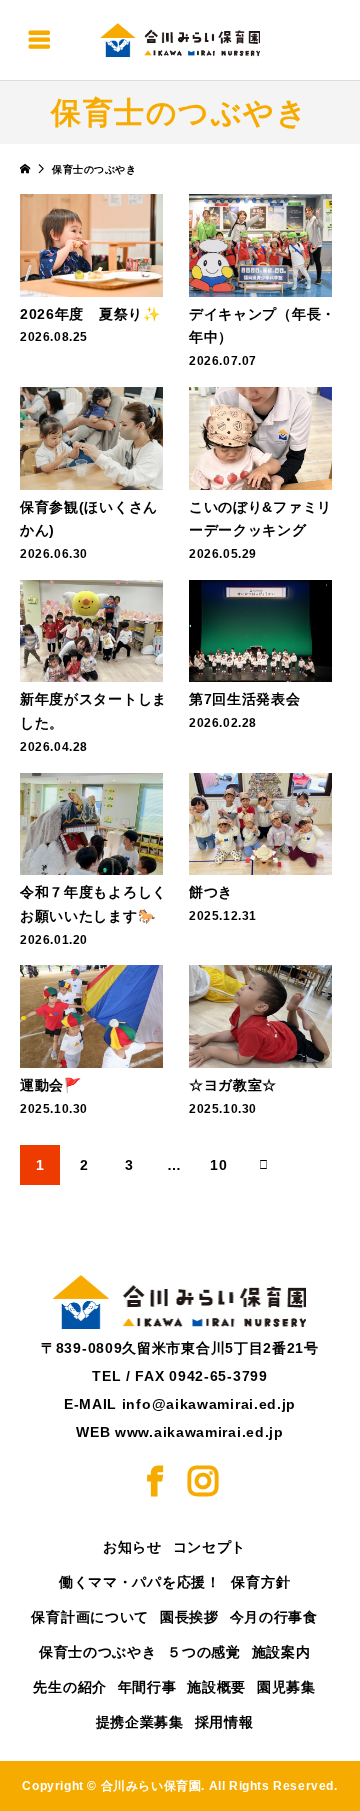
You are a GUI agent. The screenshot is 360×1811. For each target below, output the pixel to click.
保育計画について (90, 1617)
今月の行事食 (274, 1617)
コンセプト (210, 1547)
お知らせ (132, 1547)
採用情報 (224, 1722)
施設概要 (216, 1687)
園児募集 (286, 1687)
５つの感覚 (204, 1652)
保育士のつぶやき (98, 1652)
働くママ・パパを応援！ (140, 1582)
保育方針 (260, 1582)
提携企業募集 (140, 1722)
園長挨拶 (189, 1617)
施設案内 (281, 1652)
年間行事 (147, 1687)
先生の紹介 (70, 1687)
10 (218, 1165)
